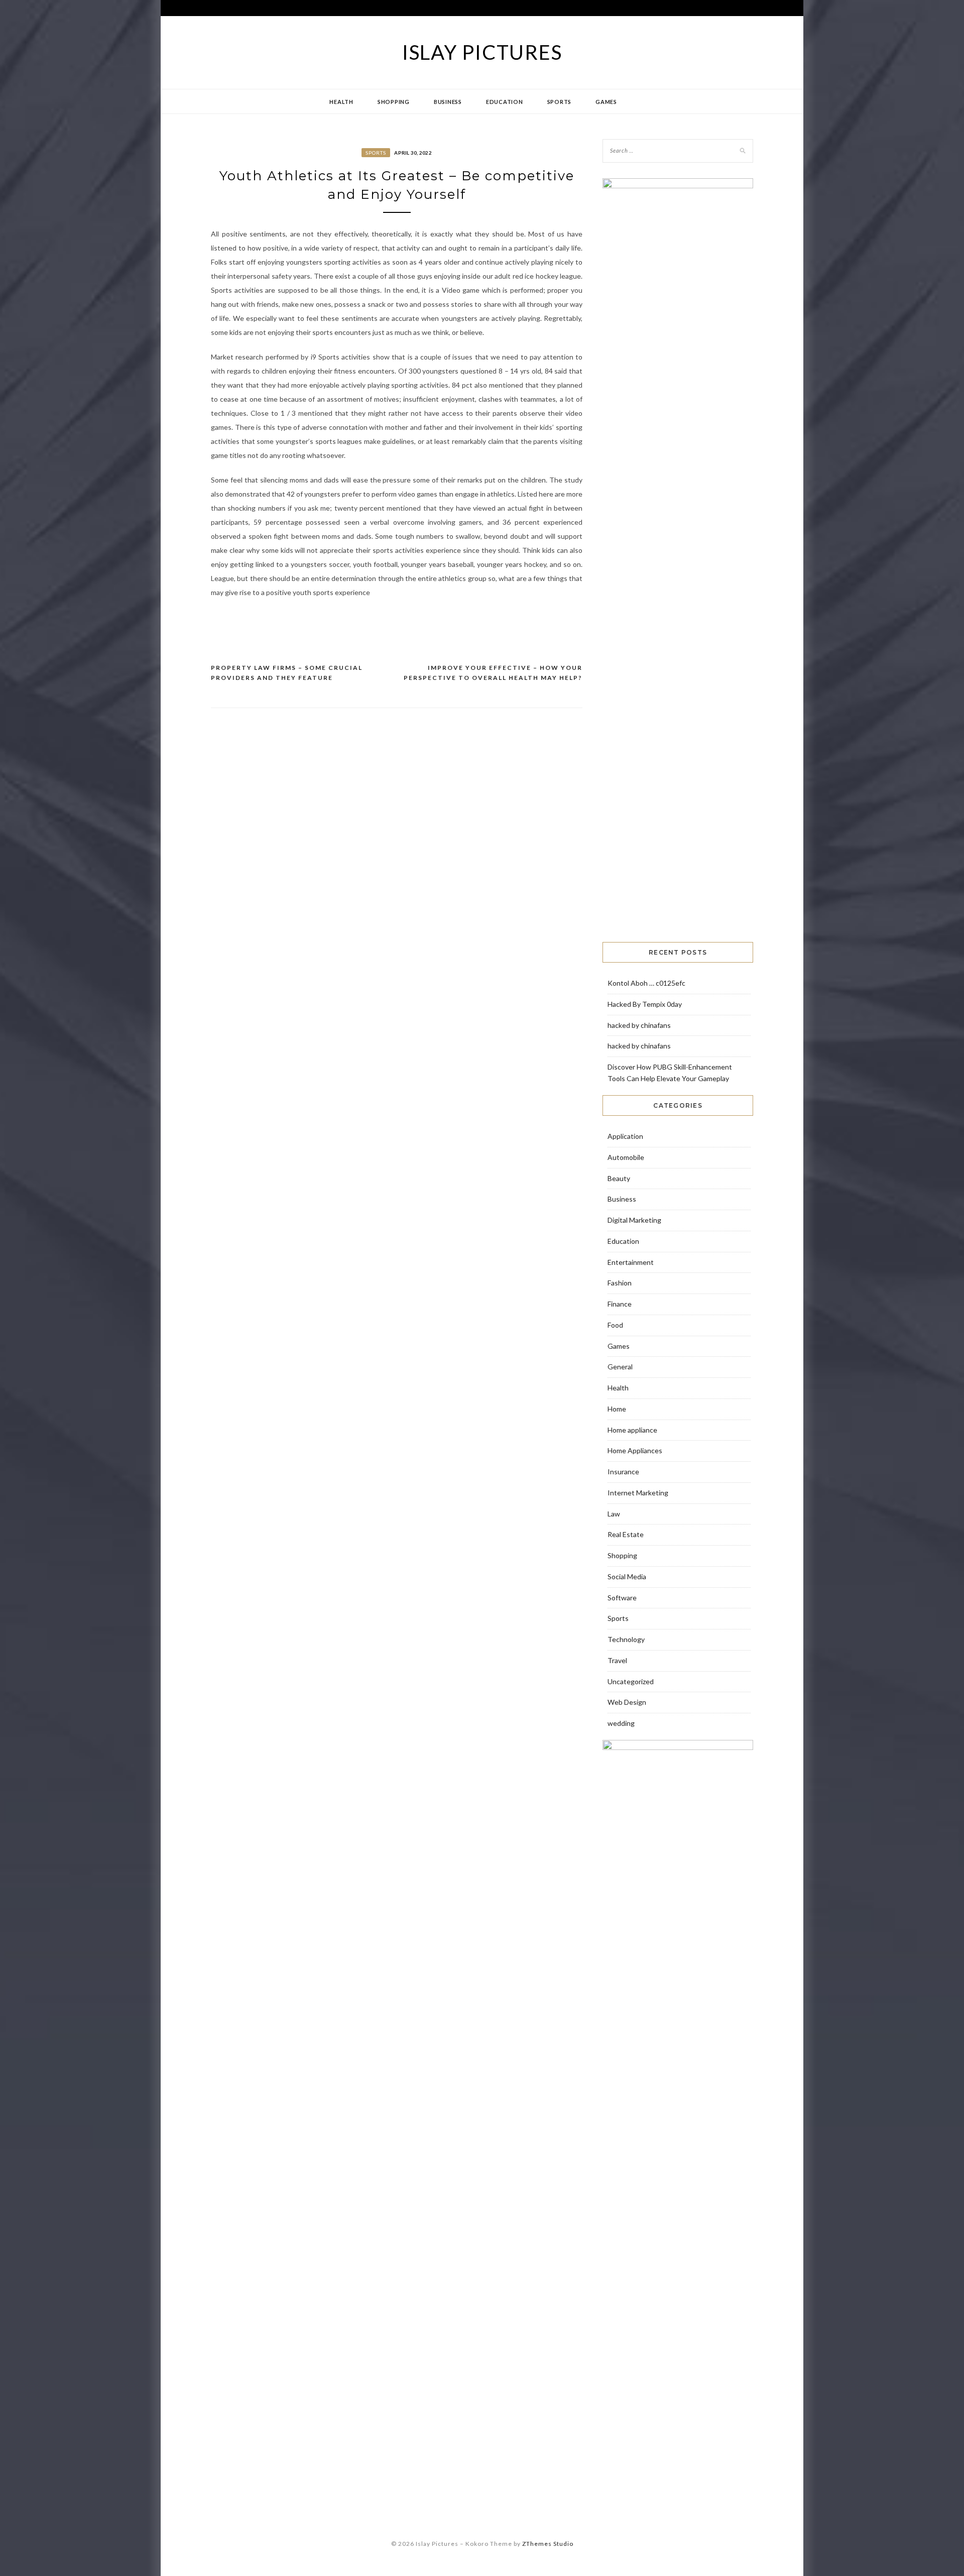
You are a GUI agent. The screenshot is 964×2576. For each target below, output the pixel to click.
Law (614, 1514)
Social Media (627, 1576)
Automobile (626, 1157)
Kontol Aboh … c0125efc (646, 983)
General (620, 1367)
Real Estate (626, 1534)
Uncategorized (631, 1681)
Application (625, 1136)
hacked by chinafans (639, 1025)
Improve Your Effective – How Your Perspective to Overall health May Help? (493, 673)
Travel (617, 1660)
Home (617, 1409)
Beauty (619, 1178)
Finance (620, 1304)
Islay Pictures (482, 52)
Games (606, 102)
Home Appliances (635, 1450)
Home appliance (632, 1430)
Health (341, 102)
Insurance (623, 1472)
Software (622, 1598)
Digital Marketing (634, 1220)
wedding (621, 1723)
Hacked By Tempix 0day (645, 1004)
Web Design (627, 1702)
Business (448, 102)
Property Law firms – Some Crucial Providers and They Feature (287, 673)
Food (615, 1325)
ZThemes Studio (548, 2544)
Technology (626, 1639)
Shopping (394, 102)
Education (505, 102)
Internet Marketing (638, 1493)
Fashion (620, 1283)
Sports (560, 102)
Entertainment (631, 1262)
